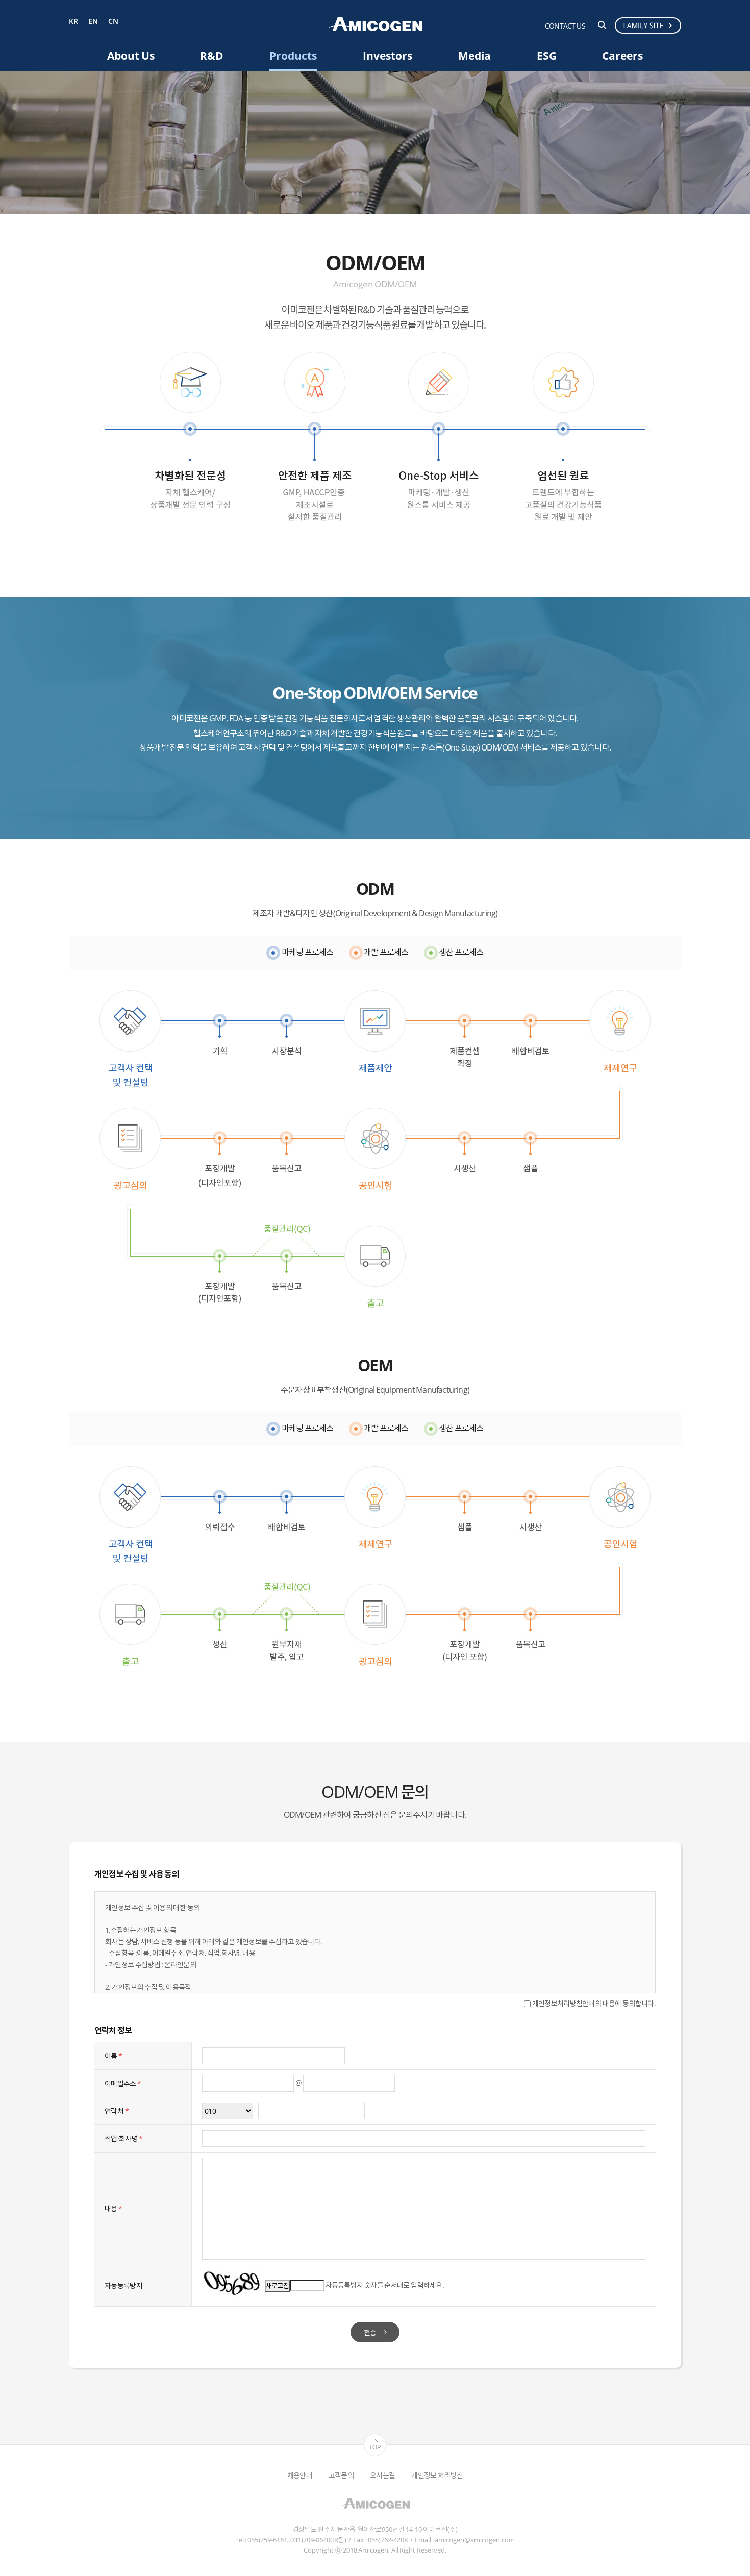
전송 (370, 2332)
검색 (602, 25)
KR (73, 22)
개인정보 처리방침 (437, 2475)
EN (93, 22)
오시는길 (382, 2475)
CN (113, 22)
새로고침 (277, 2286)
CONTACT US (565, 26)
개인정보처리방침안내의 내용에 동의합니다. (593, 2003)
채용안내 (300, 2475)
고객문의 (341, 2475)
